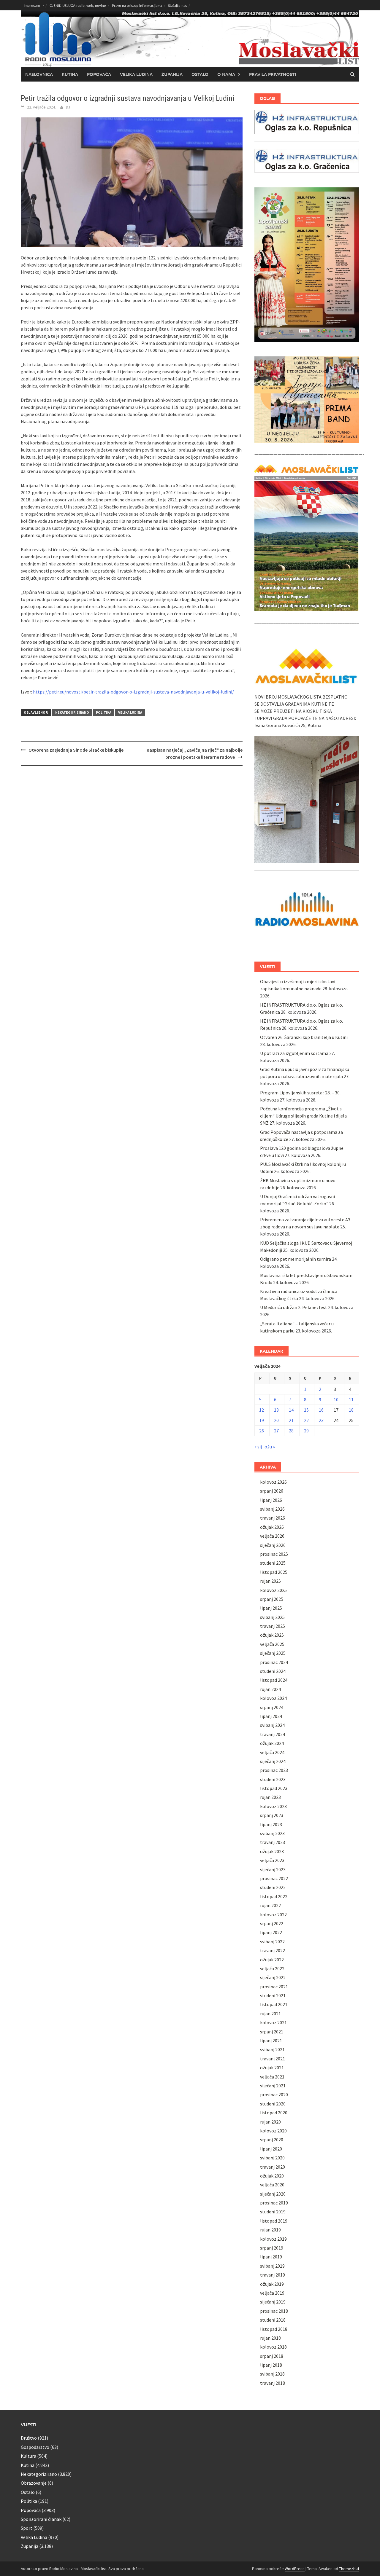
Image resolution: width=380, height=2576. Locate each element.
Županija (172, 74)
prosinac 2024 (274, 1662)
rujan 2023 (270, 1797)
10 (336, 1399)
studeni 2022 (273, 1887)
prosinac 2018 (274, 2311)
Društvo (29, 2438)
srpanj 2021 (272, 2032)
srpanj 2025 (272, 1599)
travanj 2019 (273, 2275)
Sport (27, 2528)
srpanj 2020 (272, 2140)
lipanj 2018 (271, 2365)
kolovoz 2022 (273, 1915)
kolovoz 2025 (273, 1590)
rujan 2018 (270, 2338)
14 (291, 1410)
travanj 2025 (273, 1626)
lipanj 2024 (271, 1716)
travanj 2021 (273, 2059)
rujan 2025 (270, 1581)
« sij (258, 1447)
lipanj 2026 (271, 1500)
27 (276, 1431)
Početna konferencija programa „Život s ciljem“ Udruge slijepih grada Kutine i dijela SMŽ (303, 1116)
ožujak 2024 (272, 1743)
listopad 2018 (274, 2329)
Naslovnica (39, 74)
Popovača (99, 74)
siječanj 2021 (273, 2086)
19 (262, 1420)
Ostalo (200, 74)
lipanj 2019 (271, 2257)
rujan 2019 (270, 2230)
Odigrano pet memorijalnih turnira (296, 1259)
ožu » (270, 1447)
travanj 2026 (273, 1518)
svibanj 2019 (272, 2266)
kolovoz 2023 (273, 1806)
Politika (104, 712)
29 (306, 1431)
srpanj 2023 (272, 1815)
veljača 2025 (272, 1644)
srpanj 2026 (272, 1491)
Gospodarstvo (35, 2447)
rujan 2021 (270, 2014)
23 (321, 1420)
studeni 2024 (273, 1671)
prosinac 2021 (274, 1987)
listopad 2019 (274, 2221)
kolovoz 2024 (273, 1698)
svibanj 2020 (272, 2158)
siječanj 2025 (273, 1653)
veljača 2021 (272, 2077)
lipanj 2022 (271, 1932)
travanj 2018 (273, 2383)
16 (321, 1410)
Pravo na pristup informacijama (137, 5)
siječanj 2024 (273, 1761)
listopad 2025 (274, 1572)
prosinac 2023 (274, 1770)
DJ (68, 107)
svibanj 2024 (272, 1725)
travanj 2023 (273, 1842)
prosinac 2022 (274, 1878)
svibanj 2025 (272, 1617)
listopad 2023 (274, 1788)
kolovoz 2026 (273, 1482)
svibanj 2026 (272, 1509)
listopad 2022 (274, 1896)
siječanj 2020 (273, 2194)
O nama (226, 74)
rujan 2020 (270, 2122)
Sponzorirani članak (41, 2519)
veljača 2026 (272, 1536)
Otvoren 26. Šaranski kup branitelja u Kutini (304, 1037)
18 (351, 1410)
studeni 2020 (273, 2104)
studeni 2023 (273, 1779)
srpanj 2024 (272, 1707)
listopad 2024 (274, 1680)
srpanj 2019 (272, 2248)
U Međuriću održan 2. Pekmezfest (294, 1307)
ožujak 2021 (272, 2068)
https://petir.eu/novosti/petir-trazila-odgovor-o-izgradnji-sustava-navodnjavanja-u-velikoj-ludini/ (133, 692)
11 (351, 1399)
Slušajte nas (177, 5)
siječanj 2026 (273, 1545)
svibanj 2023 (272, 1833)
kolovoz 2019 (273, 2239)
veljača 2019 (272, 2293)
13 (276, 1410)
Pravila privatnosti (273, 74)
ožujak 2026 (272, 1527)
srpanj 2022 (272, 1923)
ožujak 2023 (272, 1851)
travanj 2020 (273, 2167)
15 (306, 1410)
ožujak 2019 (272, 2284)
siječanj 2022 (273, 1977)
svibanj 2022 (272, 1941)
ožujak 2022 (272, 1960)
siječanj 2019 (273, 2302)
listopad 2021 (274, 2004)
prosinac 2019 (274, 2203)
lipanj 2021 (271, 2041)
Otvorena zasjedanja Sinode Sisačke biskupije (76, 750)
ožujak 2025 (272, 1635)
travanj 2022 (273, 1950)
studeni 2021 (273, 1995)
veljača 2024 (272, 1752)
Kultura (28, 2456)
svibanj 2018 (272, 2374)
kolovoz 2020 (273, 2131)
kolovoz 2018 (273, 2347)
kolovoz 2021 (273, 2022)
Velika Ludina (136, 74)
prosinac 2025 (274, 1554)
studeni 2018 (273, 2320)
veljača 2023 (272, 1860)
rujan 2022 (270, 1905)
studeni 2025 (273, 1563)
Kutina (70, 74)
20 (276, 1420)
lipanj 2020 (271, 2149)
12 (262, 1410)
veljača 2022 (272, 1968)
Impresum (32, 5)
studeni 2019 (273, 2212)
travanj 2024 (273, 1734)
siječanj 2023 (273, 1869)
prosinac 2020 (274, 2094)
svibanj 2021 (272, 2049)
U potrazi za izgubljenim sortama (294, 1053)
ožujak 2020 (272, 2176)
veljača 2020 (272, 2185)
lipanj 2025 (271, 1608)
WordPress (295, 2569)
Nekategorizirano (72, 712)
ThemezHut (349, 2569)
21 (291, 1420)
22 (306, 1420)
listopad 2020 (274, 2113)
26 (262, 1431)
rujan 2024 (270, 1689)
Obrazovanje (34, 2483)
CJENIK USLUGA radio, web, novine (78, 5)
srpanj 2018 (272, 2356)
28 (291, 1431)
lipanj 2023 (271, 1824)
